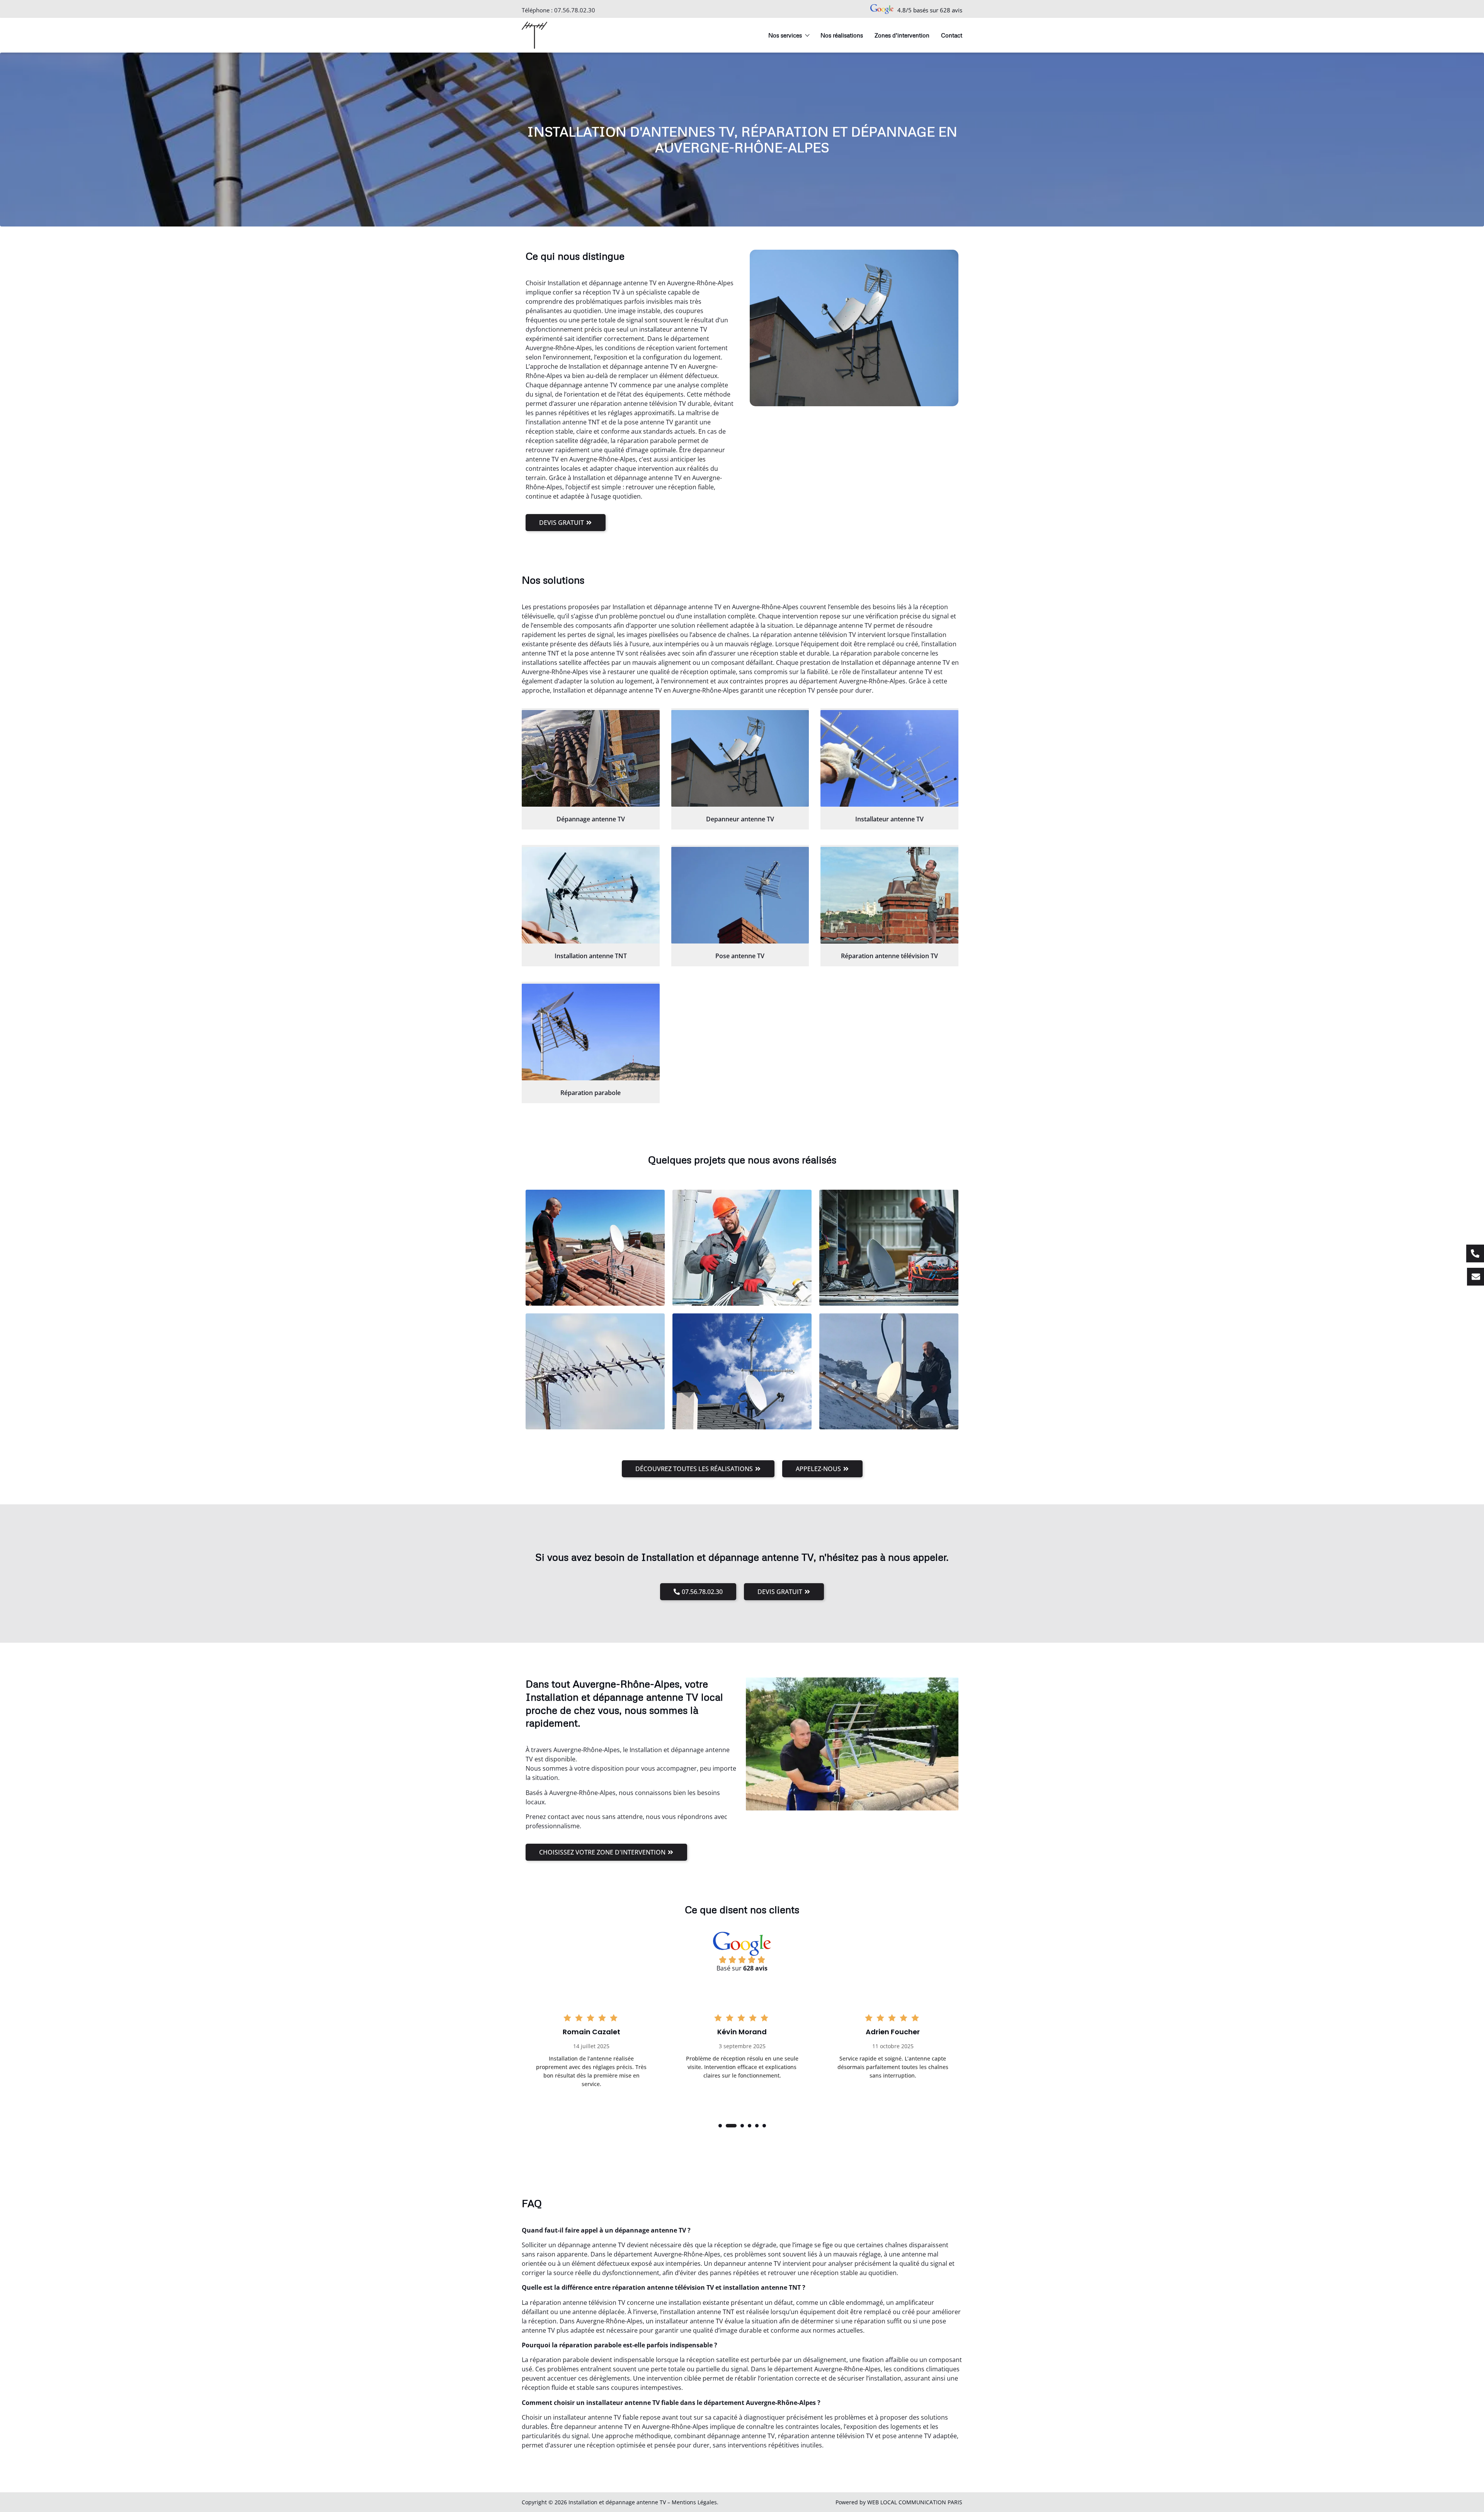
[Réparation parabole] (591, 1032)
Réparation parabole (591, 1093)
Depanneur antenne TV (740, 819)
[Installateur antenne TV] (889, 758)
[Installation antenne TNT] (591, 895)
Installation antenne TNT (591, 956)
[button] (720, 2126)
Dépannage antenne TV (591, 819)
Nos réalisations (842, 35)
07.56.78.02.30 (575, 10)
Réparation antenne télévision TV (889, 956)
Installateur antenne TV (889, 819)
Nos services (785, 35)
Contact (952, 35)
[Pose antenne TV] (740, 895)
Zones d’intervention (902, 35)
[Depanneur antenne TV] (740, 758)
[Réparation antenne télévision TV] (889, 895)
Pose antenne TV (740, 956)
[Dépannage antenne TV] (591, 758)
